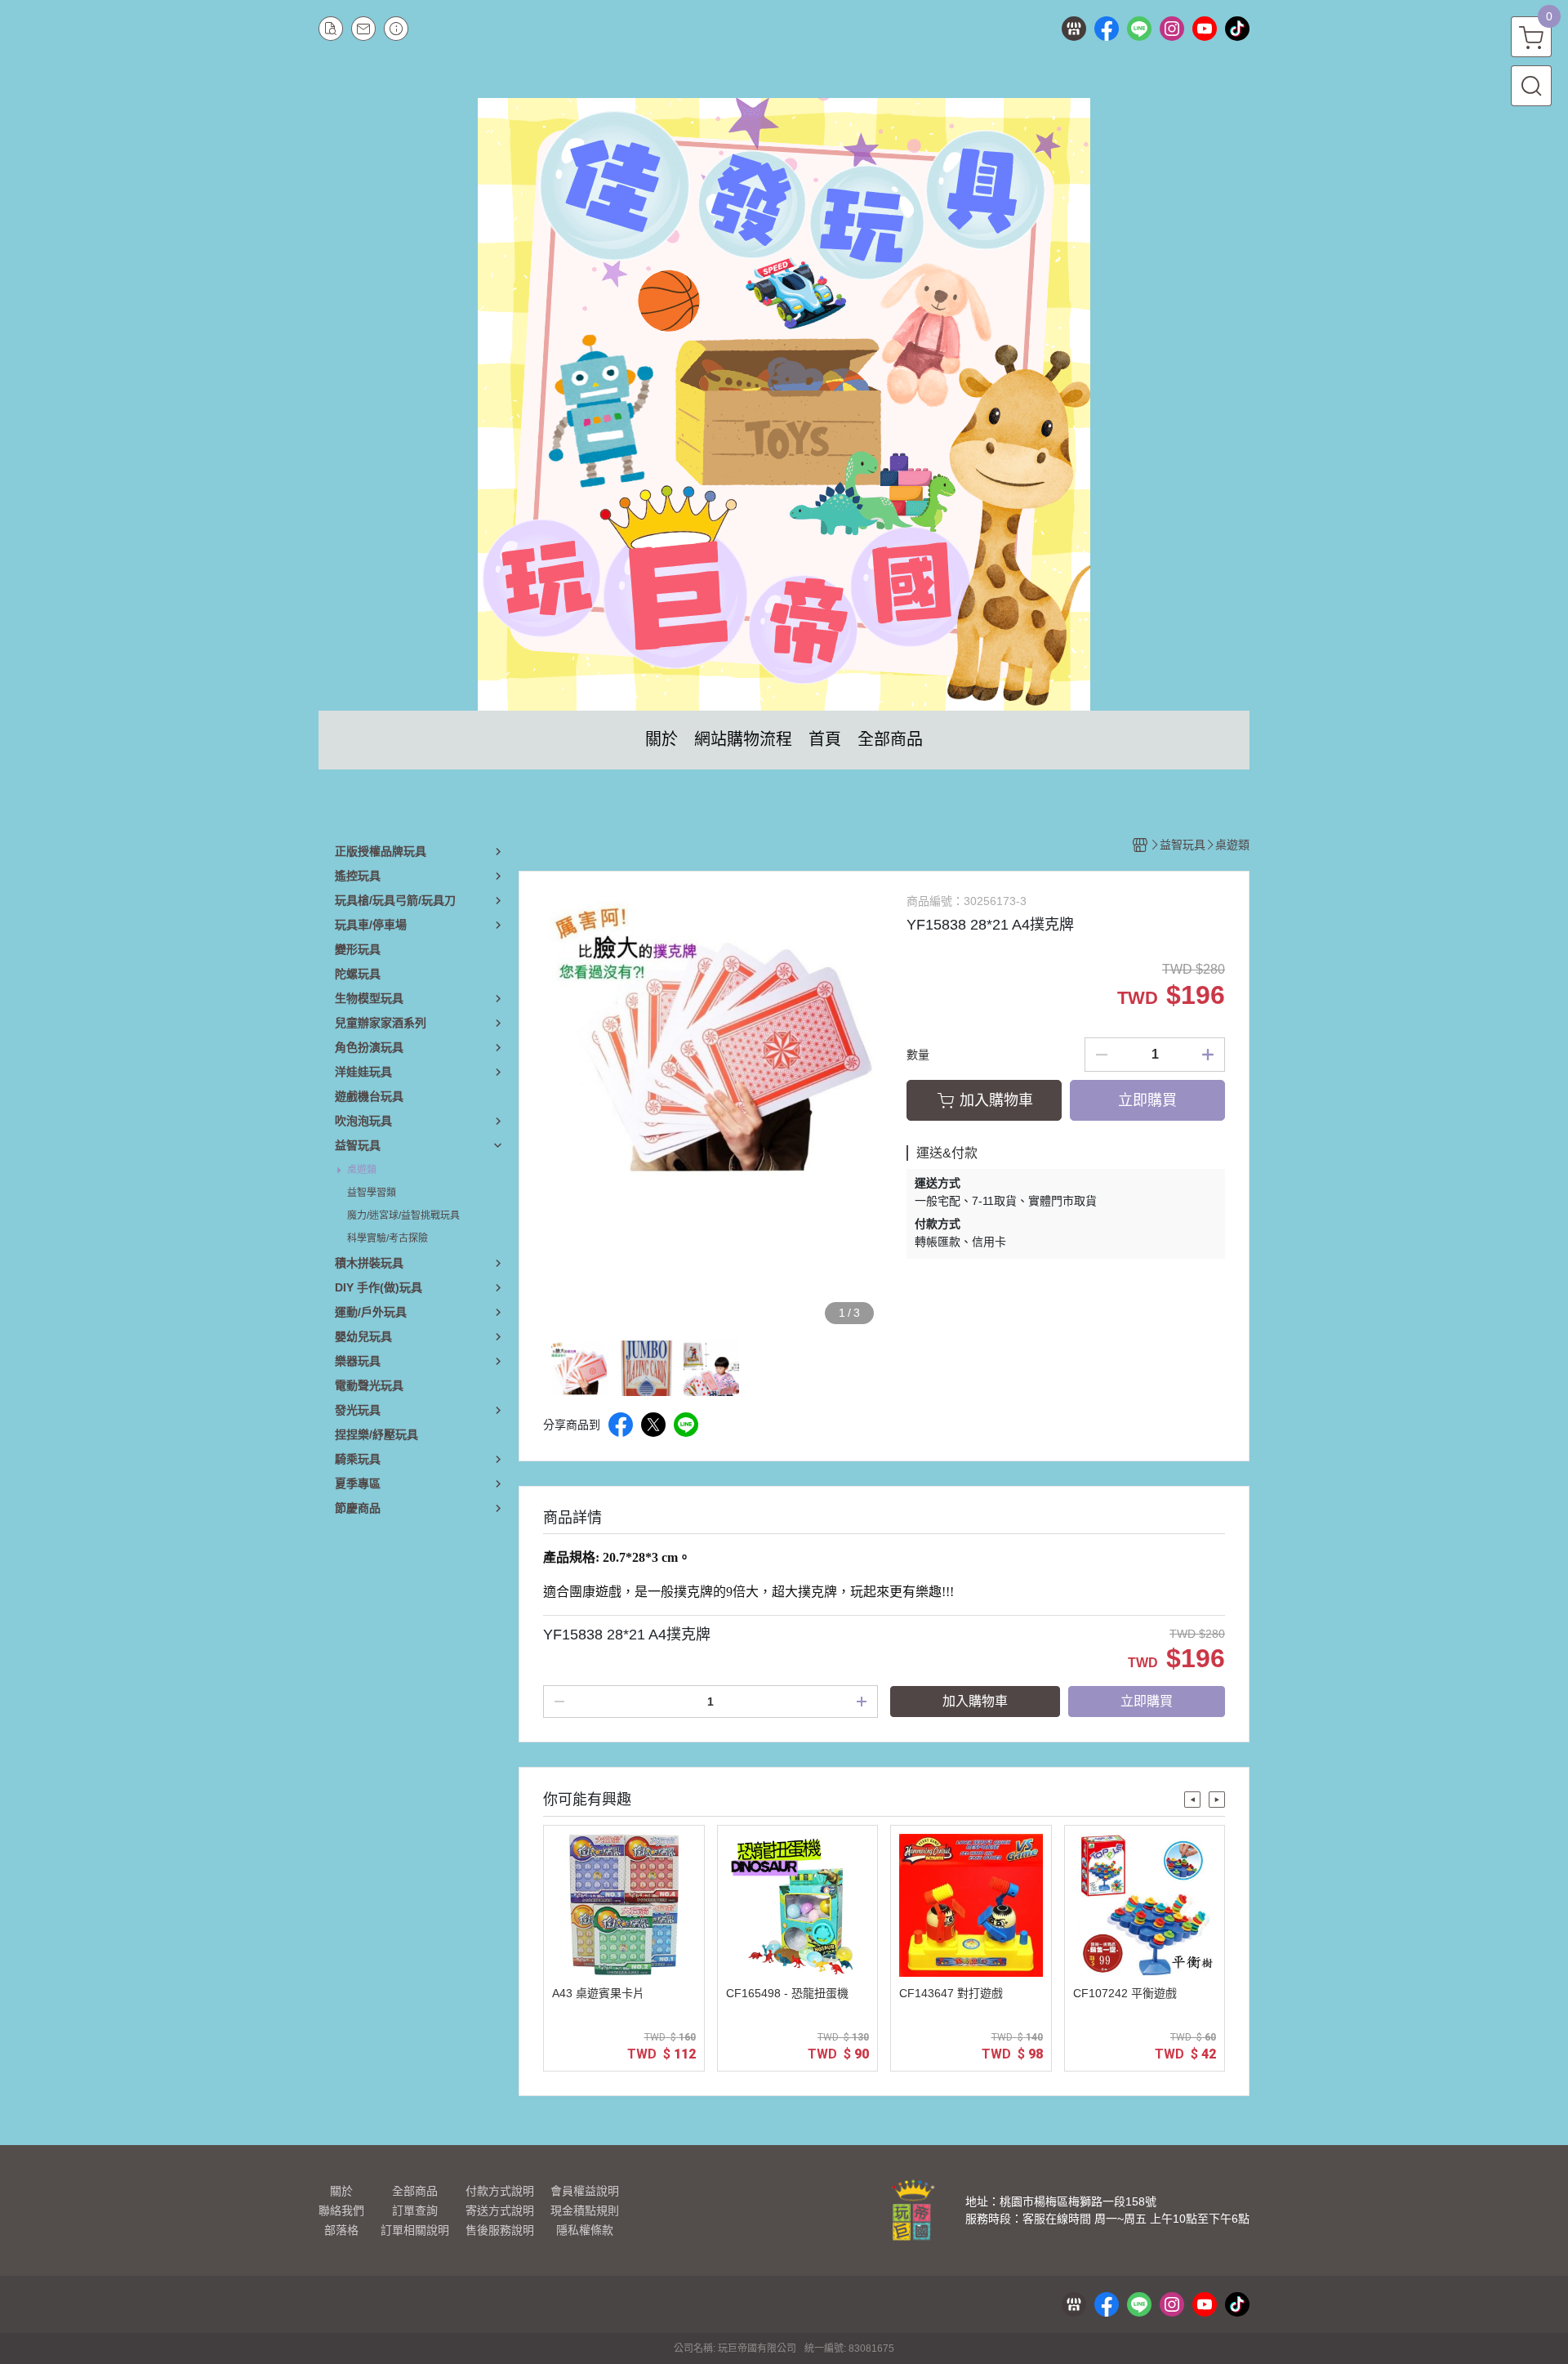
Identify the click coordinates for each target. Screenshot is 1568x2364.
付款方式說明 (500, 2191)
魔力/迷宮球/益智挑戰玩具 (403, 1215)
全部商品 (415, 2191)
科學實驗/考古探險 (388, 1238)
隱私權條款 (585, 2230)
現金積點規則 (585, 2210)
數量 (918, 1055)
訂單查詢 (415, 2210)
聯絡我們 (341, 2210)
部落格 (341, 2230)
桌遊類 (362, 1170)
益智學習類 (372, 1193)
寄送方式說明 (500, 2210)
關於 (341, 2191)
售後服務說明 (500, 2230)
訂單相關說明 (415, 2230)
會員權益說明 (585, 2191)
